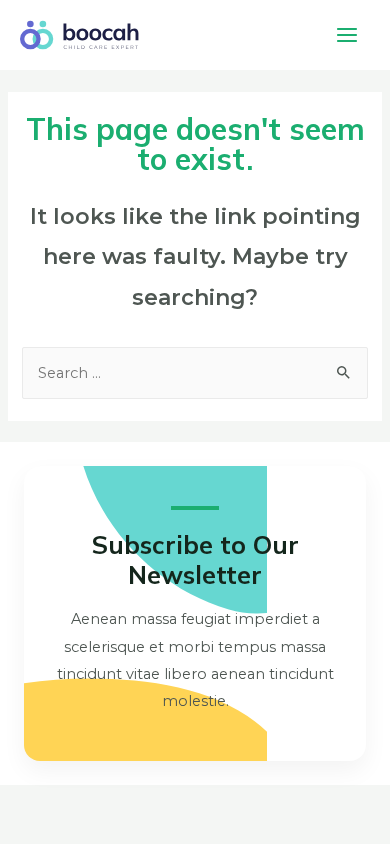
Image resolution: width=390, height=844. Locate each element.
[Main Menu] (347, 35)
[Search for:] (194, 373)
